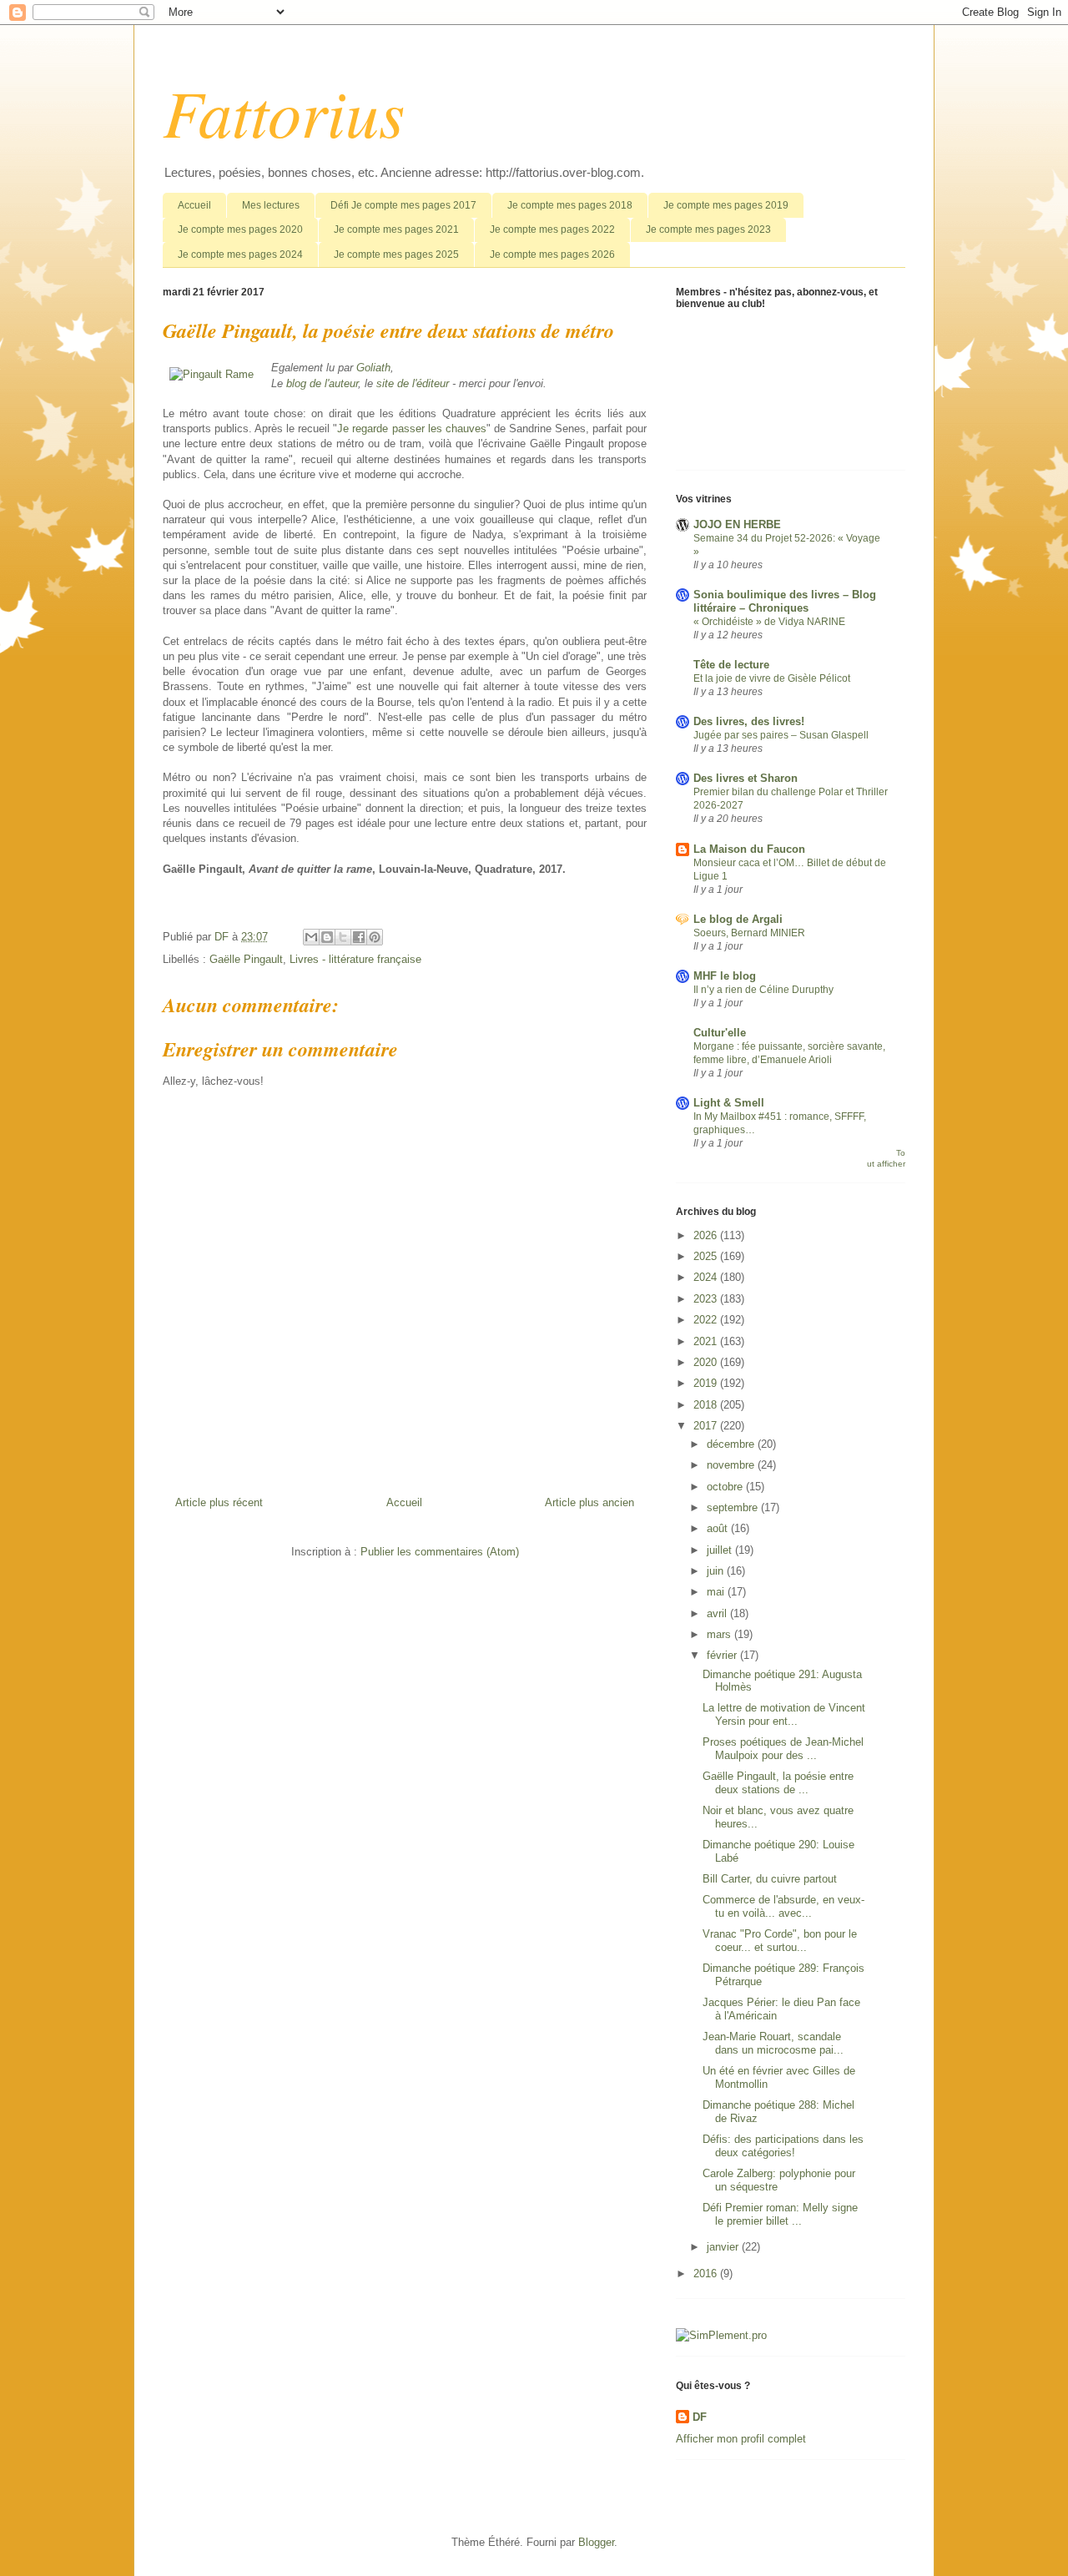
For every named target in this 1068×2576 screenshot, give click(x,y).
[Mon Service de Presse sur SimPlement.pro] (721, 2335)
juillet (721, 1550)
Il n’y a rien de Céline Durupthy (763, 990)
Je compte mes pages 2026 (552, 255)
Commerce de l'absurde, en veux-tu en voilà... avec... (783, 1906)
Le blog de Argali (738, 919)
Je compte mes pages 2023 (708, 229)
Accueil (194, 205)
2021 (707, 1341)
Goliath (373, 368)
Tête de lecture (731, 665)
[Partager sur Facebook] (359, 937)
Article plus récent (219, 1502)
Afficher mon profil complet (741, 2439)
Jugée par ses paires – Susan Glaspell (781, 735)
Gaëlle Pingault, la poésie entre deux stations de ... (778, 1783)
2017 (707, 1426)
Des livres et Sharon (746, 778)
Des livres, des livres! (749, 721)
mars (720, 1634)
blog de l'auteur (322, 383)
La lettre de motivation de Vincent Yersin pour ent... (784, 1714)
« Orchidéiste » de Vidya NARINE (769, 622)
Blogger (596, 2542)
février (723, 1655)
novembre (732, 1465)
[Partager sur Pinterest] (375, 937)
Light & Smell (729, 1103)
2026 (707, 1235)
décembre (732, 1444)
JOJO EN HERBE (737, 524)
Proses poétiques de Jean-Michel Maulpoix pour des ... (783, 1749)
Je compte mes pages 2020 (240, 229)
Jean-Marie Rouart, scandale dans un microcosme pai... (773, 2043)
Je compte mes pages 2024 (240, 255)
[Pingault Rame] (212, 375)
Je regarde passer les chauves (411, 428)
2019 (707, 1383)
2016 (707, 2274)
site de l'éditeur (413, 383)
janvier (724, 2247)
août (719, 1528)
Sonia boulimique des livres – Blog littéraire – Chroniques (785, 601)
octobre (726, 1487)
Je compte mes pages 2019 (726, 205)
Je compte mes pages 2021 (396, 229)
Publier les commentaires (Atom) (440, 1552)
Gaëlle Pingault (246, 959)
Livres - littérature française (355, 959)
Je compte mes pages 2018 (570, 205)
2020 (707, 1362)
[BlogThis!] (327, 937)
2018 (707, 1405)
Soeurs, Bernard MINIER (749, 933)
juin (717, 1571)
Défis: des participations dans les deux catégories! (783, 2146)
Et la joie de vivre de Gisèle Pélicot (772, 678)
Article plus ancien (589, 1502)
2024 (707, 1277)
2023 (707, 1299)
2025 (707, 1256)
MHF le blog (725, 976)
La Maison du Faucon (749, 849)
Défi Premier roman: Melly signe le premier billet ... (780, 2214)
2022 (707, 1320)
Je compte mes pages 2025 (396, 255)
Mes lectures (271, 205)
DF (700, 2417)
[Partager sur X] (343, 937)
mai (717, 1592)
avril (718, 1613)
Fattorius (284, 111)
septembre (734, 1507)
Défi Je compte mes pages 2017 (403, 205)
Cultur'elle (720, 1033)
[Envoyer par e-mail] (311, 937)
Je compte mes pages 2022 (552, 229)
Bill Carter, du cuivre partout (770, 1879)
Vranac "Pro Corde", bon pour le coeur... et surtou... (780, 1941)
